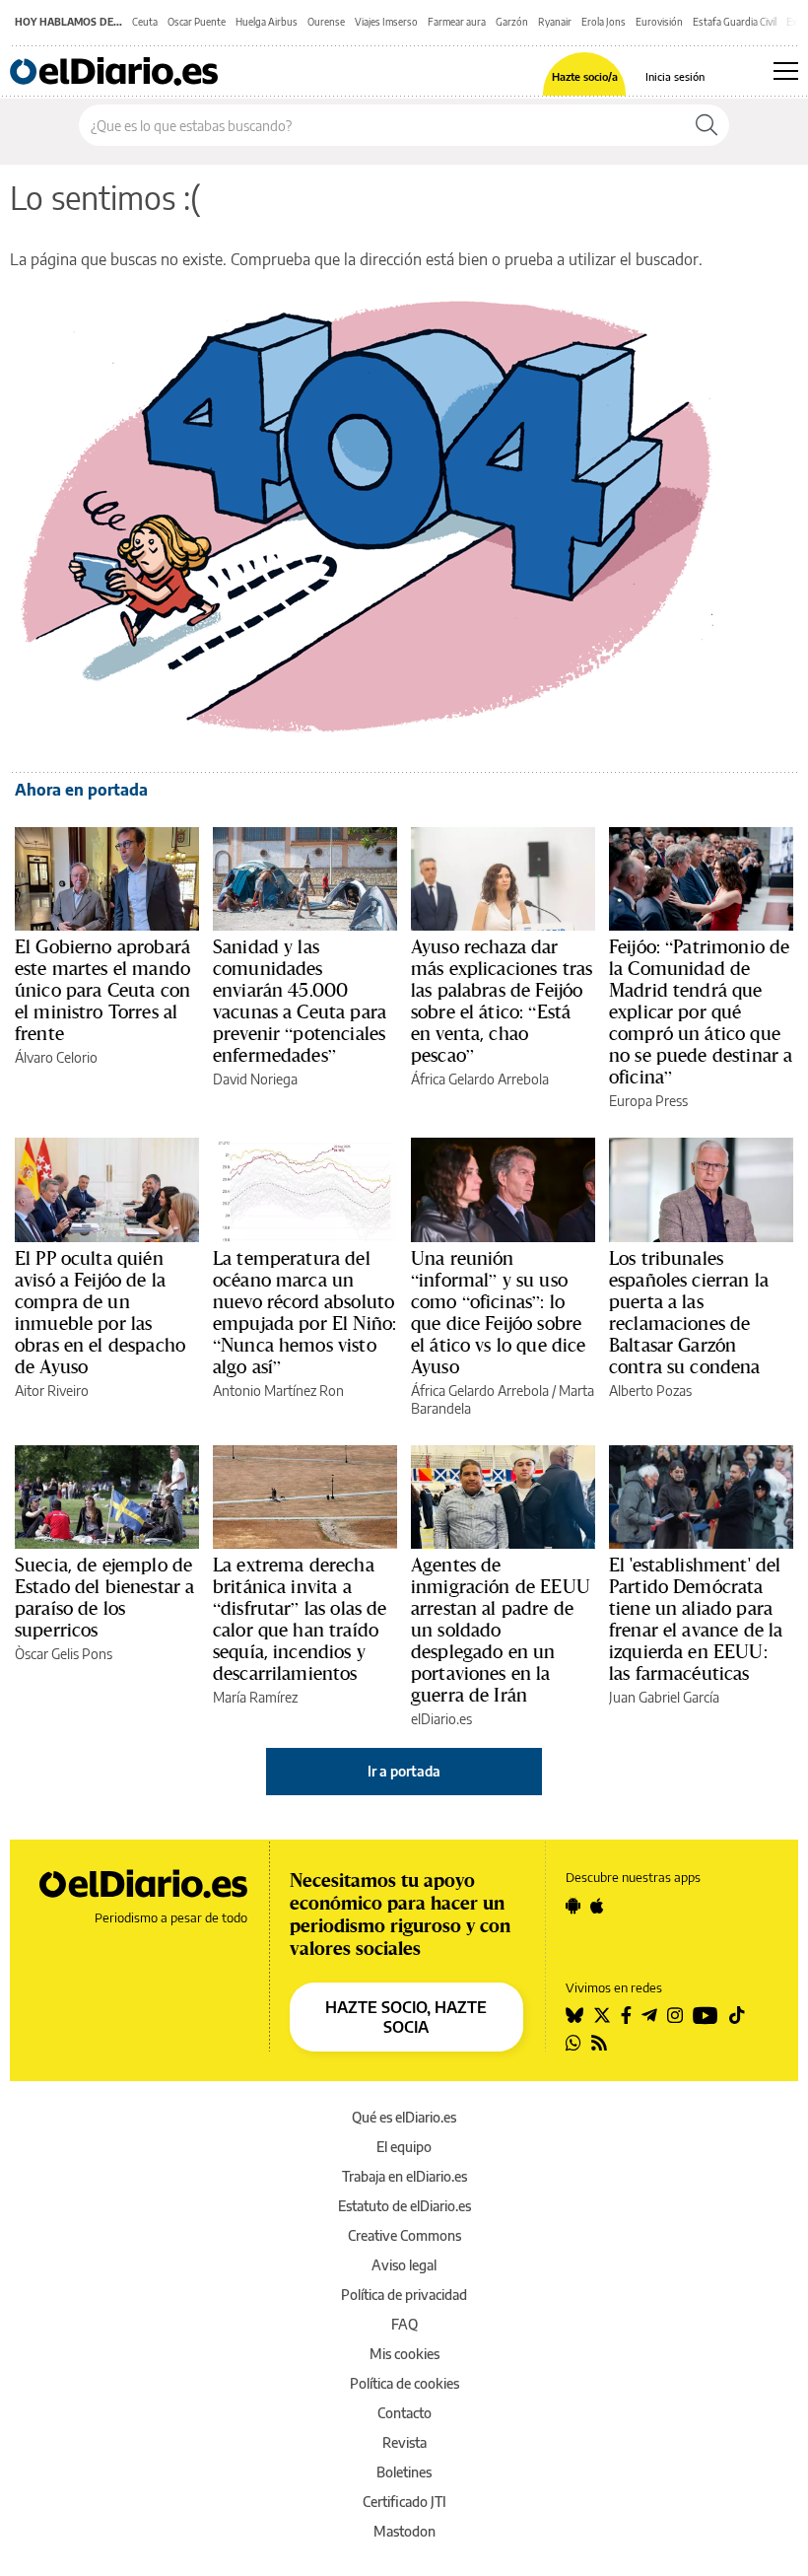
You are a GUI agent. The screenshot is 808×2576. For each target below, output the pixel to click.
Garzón (512, 22)
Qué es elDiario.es (404, 2117)
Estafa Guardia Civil (735, 22)
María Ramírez (255, 1697)
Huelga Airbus (267, 22)
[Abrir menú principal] (786, 71)
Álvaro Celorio (56, 1057)
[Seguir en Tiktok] (737, 2015)
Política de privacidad (404, 2295)
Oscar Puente (197, 22)
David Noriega (255, 1079)
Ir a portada (404, 1771)
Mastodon (404, 2531)
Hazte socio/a (585, 76)
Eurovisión (659, 22)
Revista (404, 2442)
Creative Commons (404, 2235)
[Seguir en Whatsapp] (573, 2043)
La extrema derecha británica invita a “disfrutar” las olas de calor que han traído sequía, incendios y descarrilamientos (300, 1619)
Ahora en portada (81, 790)
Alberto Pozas (650, 1391)
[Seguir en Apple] (597, 1906)
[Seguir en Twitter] (602, 2015)
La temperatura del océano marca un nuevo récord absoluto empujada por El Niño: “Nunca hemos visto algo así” (304, 1312)
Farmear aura (457, 22)
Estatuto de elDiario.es (404, 2206)
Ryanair (555, 22)
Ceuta (145, 22)
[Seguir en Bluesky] (574, 2015)
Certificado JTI (404, 2502)
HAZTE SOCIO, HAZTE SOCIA (406, 2017)
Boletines (404, 2472)
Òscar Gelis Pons (64, 1654)
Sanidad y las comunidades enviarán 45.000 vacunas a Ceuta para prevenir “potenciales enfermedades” (300, 1001)
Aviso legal (404, 2265)
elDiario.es (441, 1719)
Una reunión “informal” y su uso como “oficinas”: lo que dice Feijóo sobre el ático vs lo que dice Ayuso (498, 1312)
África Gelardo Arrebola (480, 1079)
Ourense (326, 22)
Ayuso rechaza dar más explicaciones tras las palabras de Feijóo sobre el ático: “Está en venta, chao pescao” (502, 1001)
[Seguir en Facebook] (626, 2015)
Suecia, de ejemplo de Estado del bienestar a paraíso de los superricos (104, 1597)
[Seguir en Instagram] (675, 2015)
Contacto (404, 2413)
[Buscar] (707, 125)
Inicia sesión (675, 76)
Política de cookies (404, 2383)
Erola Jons (604, 22)
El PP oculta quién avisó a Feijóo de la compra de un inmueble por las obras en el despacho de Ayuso (100, 1312)
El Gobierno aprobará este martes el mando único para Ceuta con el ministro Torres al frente (102, 990)
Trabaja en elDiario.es (404, 2176)
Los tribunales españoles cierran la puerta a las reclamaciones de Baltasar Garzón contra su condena (689, 1312)
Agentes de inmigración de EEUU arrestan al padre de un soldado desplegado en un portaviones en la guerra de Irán (501, 1630)
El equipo (404, 2147)
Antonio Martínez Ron (278, 1391)
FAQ (404, 2324)
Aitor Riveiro (52, 1391)
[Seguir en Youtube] (706, 2015)
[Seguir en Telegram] (649, 2015)
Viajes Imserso (386, 22)
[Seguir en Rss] (599, 2043)
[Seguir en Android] (573, 1906)
